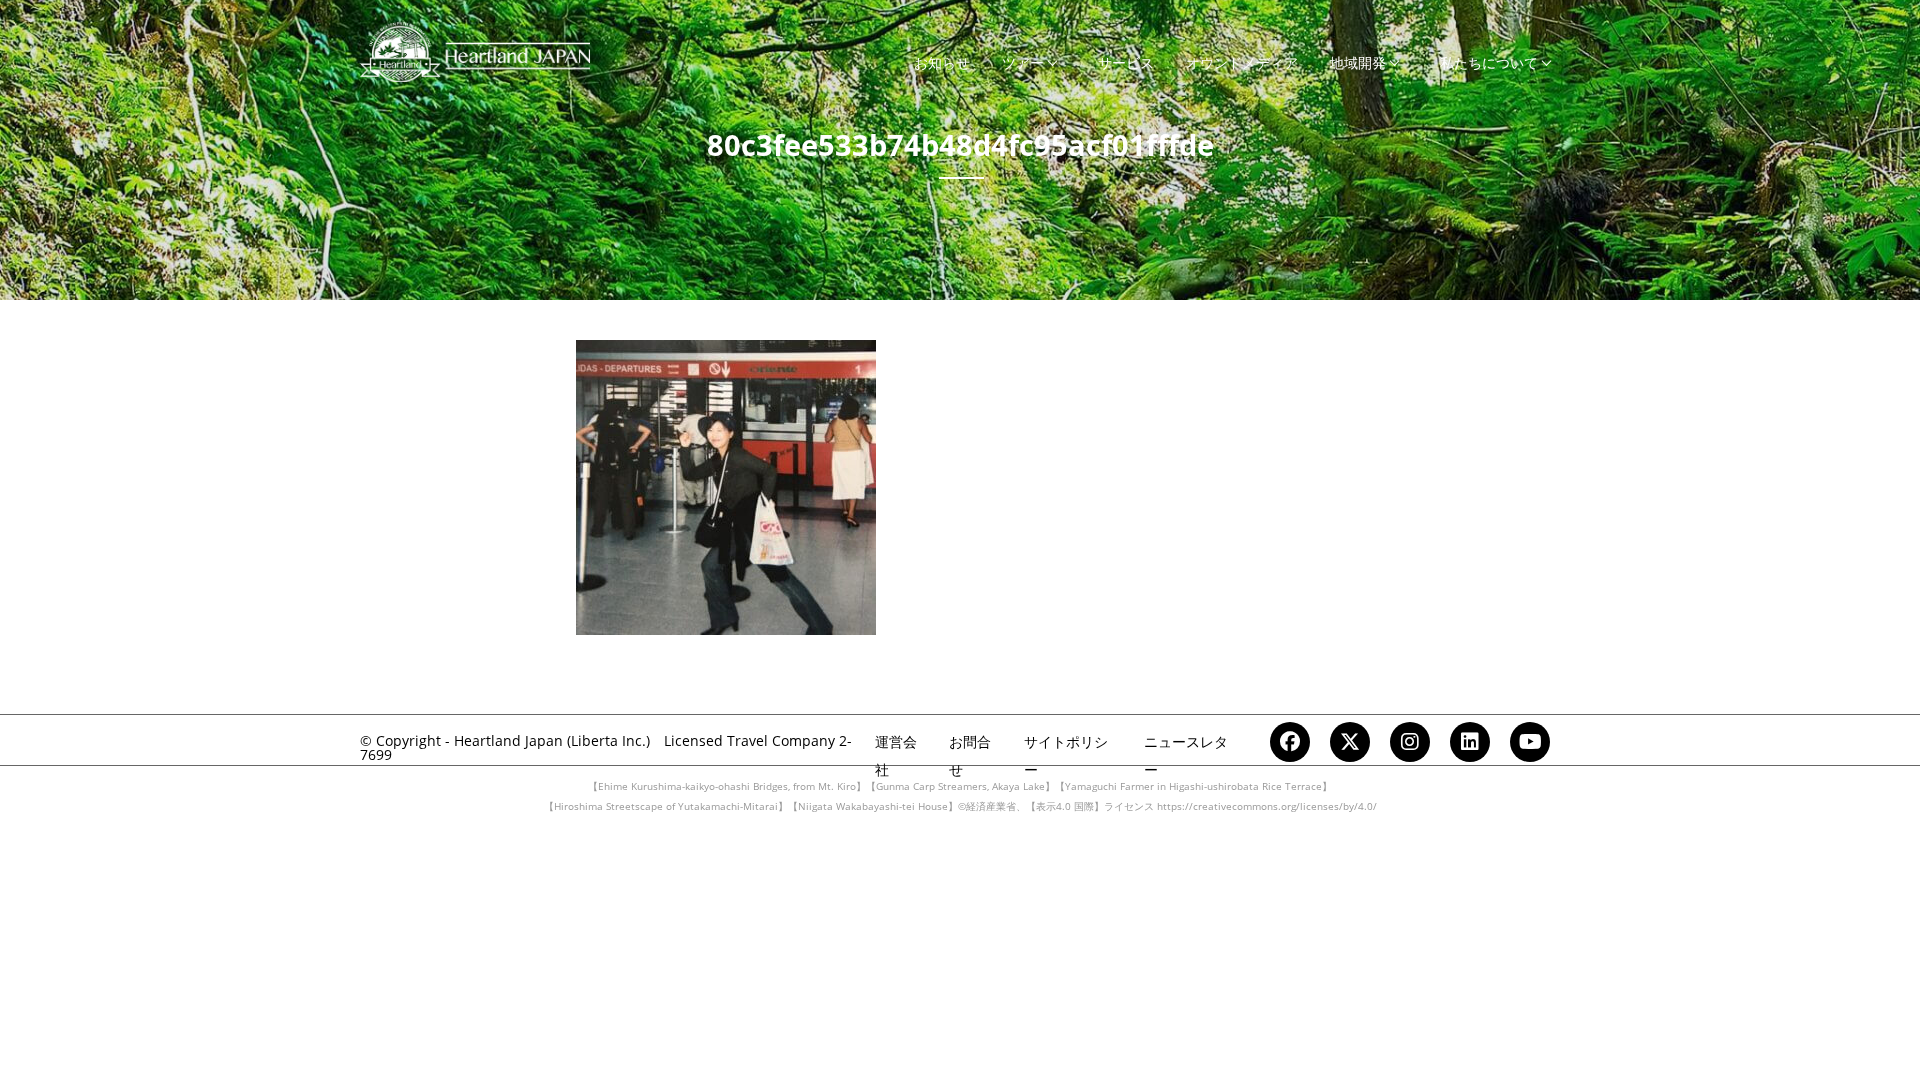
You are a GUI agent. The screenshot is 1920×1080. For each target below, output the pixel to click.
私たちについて (1489, 62)
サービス (1126, 62)
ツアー (1023, 62)
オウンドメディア (1242, 62)
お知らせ (942, 62)
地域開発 (1358, 62)
